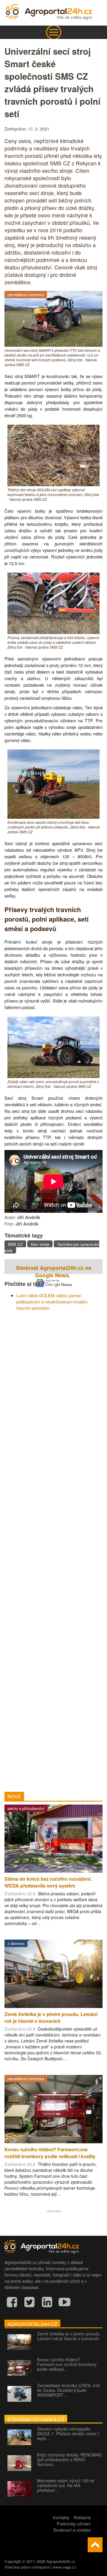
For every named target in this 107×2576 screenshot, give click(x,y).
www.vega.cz (64, 2567)
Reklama (82, 2517)
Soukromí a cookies (72, 2530)
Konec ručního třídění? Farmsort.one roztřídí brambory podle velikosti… (67, 2364)
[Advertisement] (53, 1549)
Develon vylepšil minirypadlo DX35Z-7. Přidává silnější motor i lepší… (68, 2434)
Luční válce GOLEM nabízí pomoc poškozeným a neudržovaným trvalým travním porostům (52, 1302)
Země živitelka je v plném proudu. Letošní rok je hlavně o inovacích (69, 2336)
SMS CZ (15, 1244)
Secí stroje (40, 1244)
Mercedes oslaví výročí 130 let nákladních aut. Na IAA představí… (66, 2485)
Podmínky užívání (74, 2524)
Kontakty (61, 2517)
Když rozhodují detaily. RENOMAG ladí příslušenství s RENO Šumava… (70, 2459)
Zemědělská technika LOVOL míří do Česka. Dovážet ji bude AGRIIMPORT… (69, 2390)
